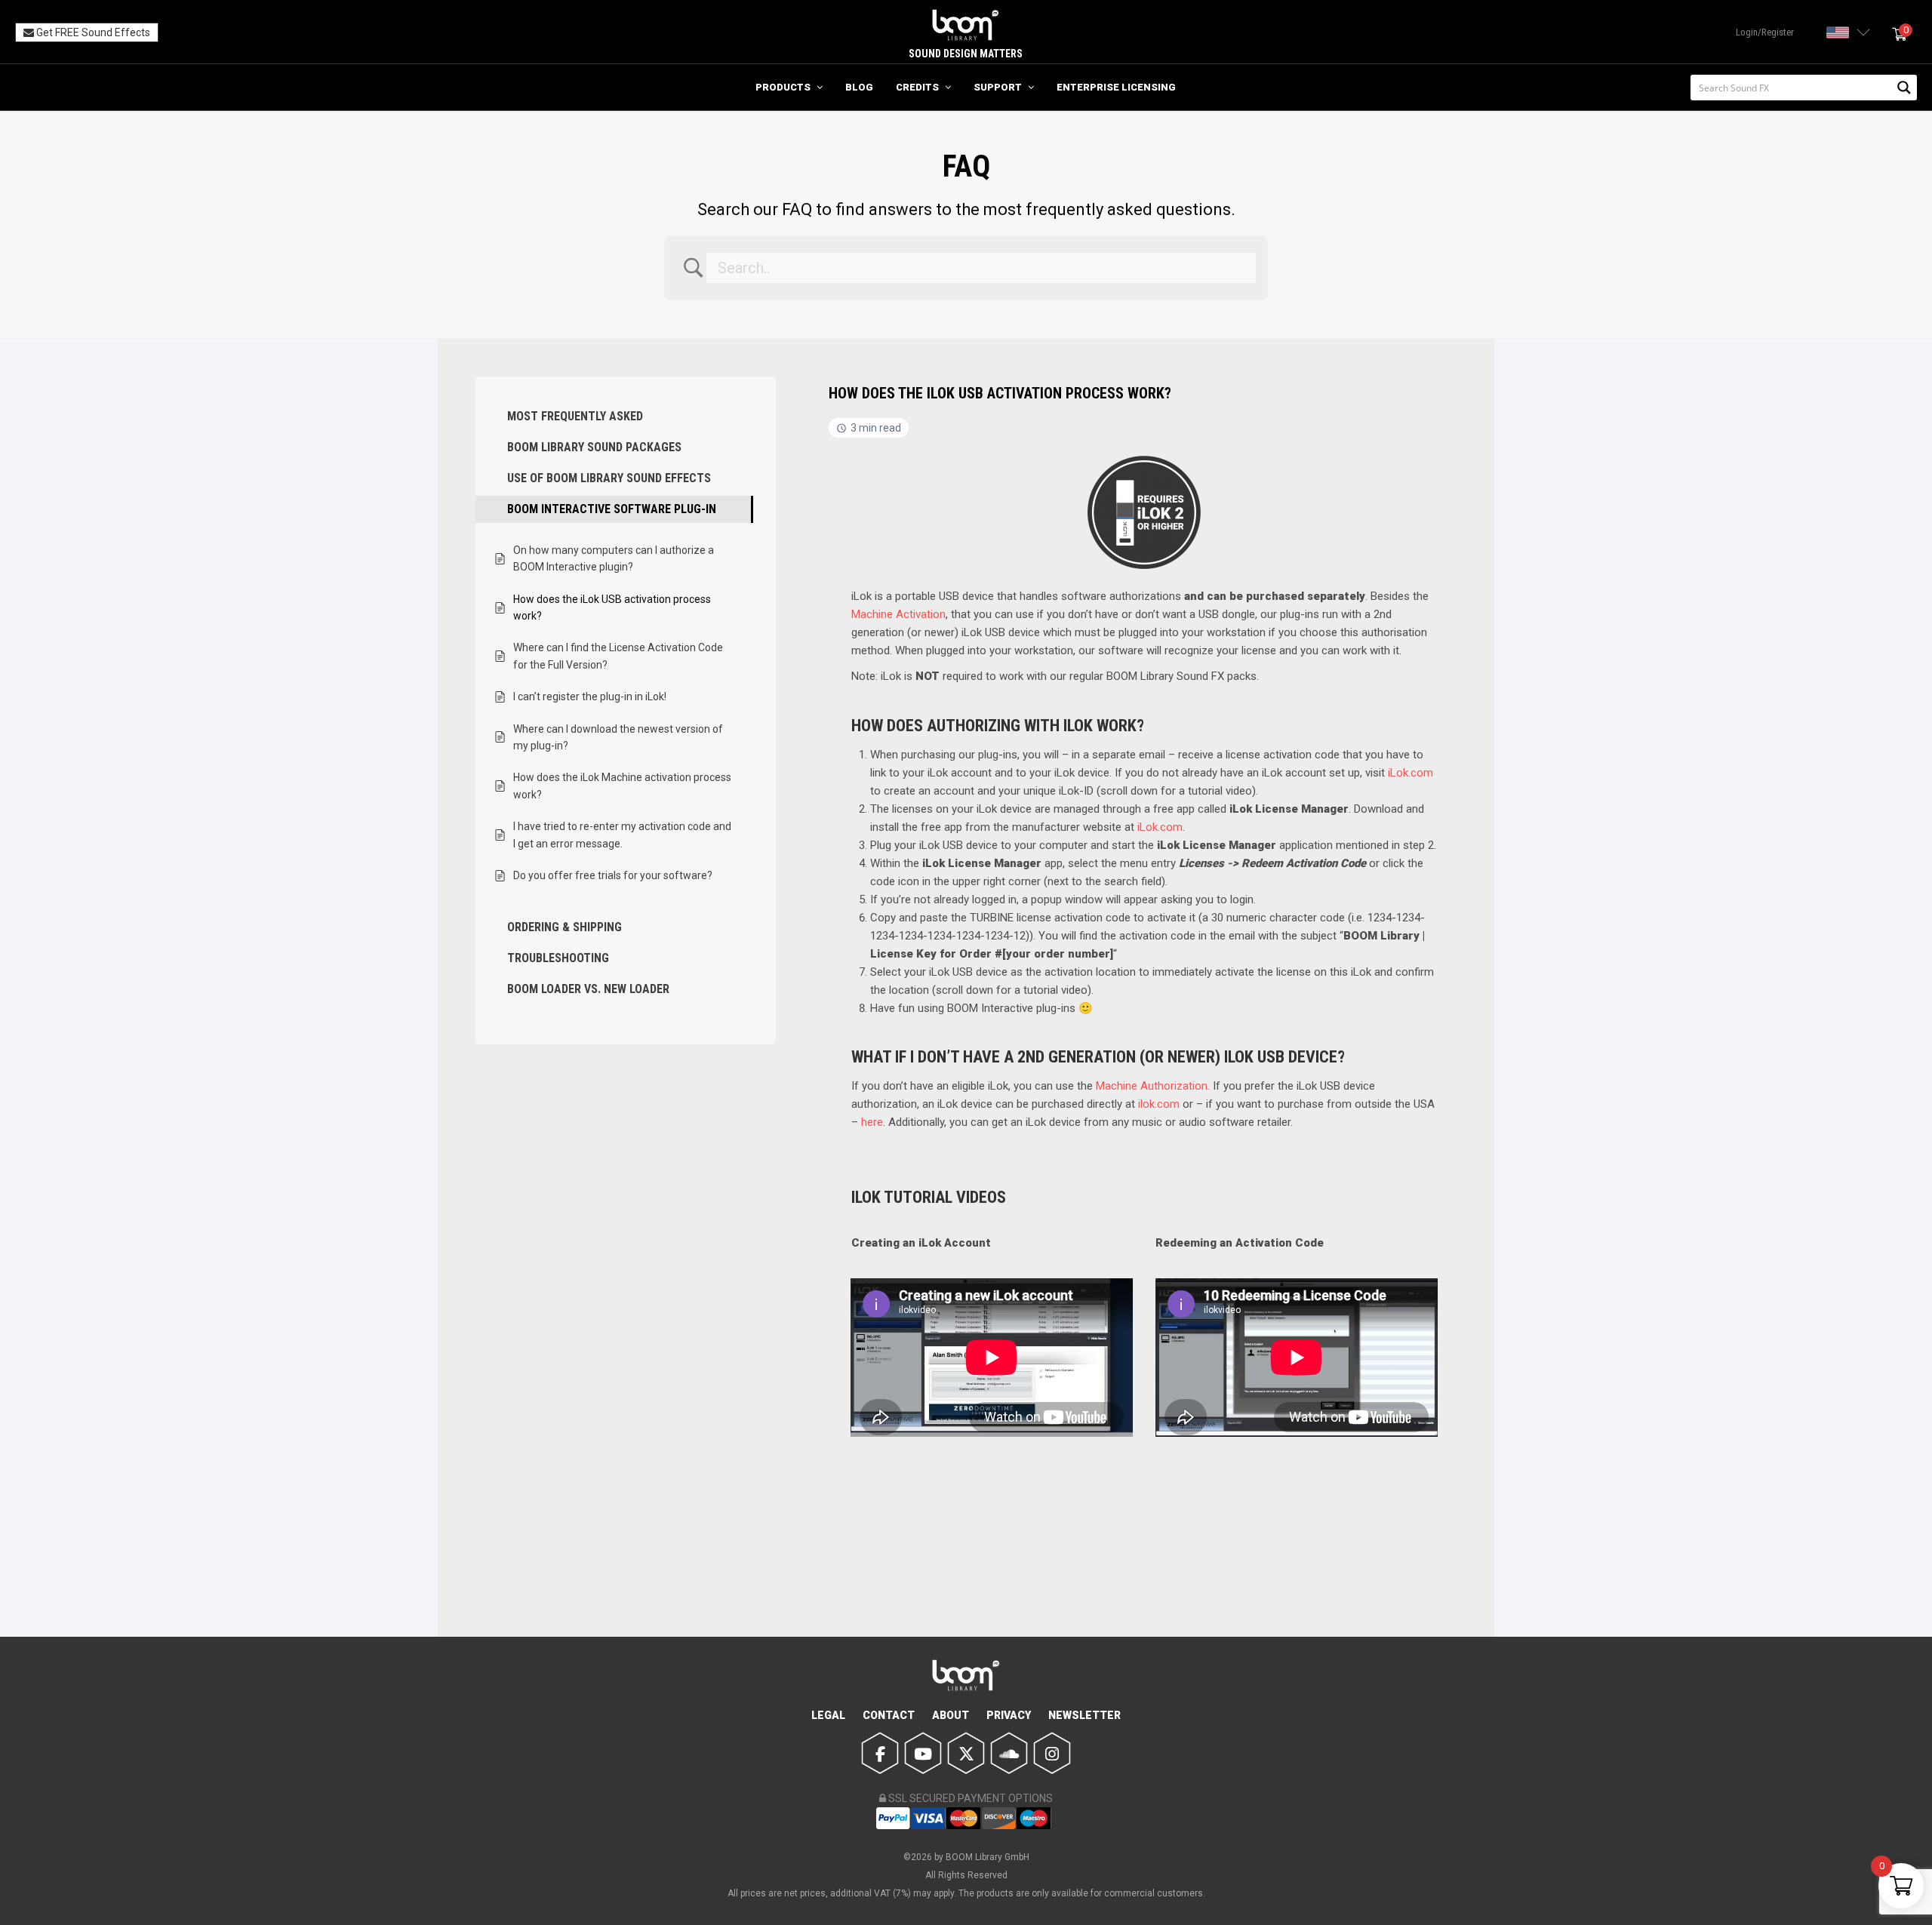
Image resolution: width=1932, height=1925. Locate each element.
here (872, 1122)
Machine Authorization (1152, 1086)
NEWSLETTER (1084, 1715)
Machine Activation (898, 614)
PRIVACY (1009, 1715)
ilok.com (1159, 1104)
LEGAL (828, 1715)
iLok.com (1411, 773)
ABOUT (951, 1715)
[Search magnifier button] (1904, 88)
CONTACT (889, 1715)
